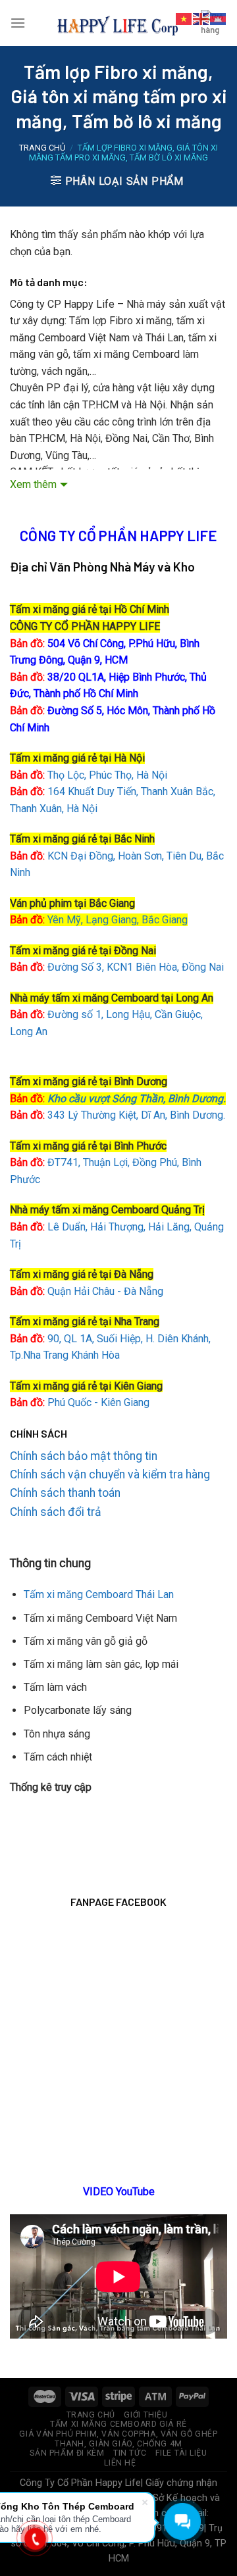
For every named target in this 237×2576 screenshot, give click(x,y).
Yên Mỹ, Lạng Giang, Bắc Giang (118, 920)
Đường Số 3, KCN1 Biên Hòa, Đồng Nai (117, 967)
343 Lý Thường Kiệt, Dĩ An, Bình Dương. (118, 1115)
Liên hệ (120, 2463)
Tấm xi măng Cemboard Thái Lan (99, 1594)
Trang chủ (42, 148)
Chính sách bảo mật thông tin (84, 1456)
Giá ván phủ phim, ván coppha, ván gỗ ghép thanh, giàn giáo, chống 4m (118, 2439)
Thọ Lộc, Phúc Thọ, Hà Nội (89, 775)
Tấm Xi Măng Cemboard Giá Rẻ (118, 2424)
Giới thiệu (145, 2415)
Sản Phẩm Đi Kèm (67, 2453)
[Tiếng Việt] (184, 18)
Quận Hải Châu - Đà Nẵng (105, 1291)
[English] (201, 18)
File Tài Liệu (181, 2453)
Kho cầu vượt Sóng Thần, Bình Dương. (137, 1099)
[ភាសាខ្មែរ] (219, 18)
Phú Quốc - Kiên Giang (98, 1402)
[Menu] (18, 23)
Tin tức (130, 2453)
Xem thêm (33, 484)
